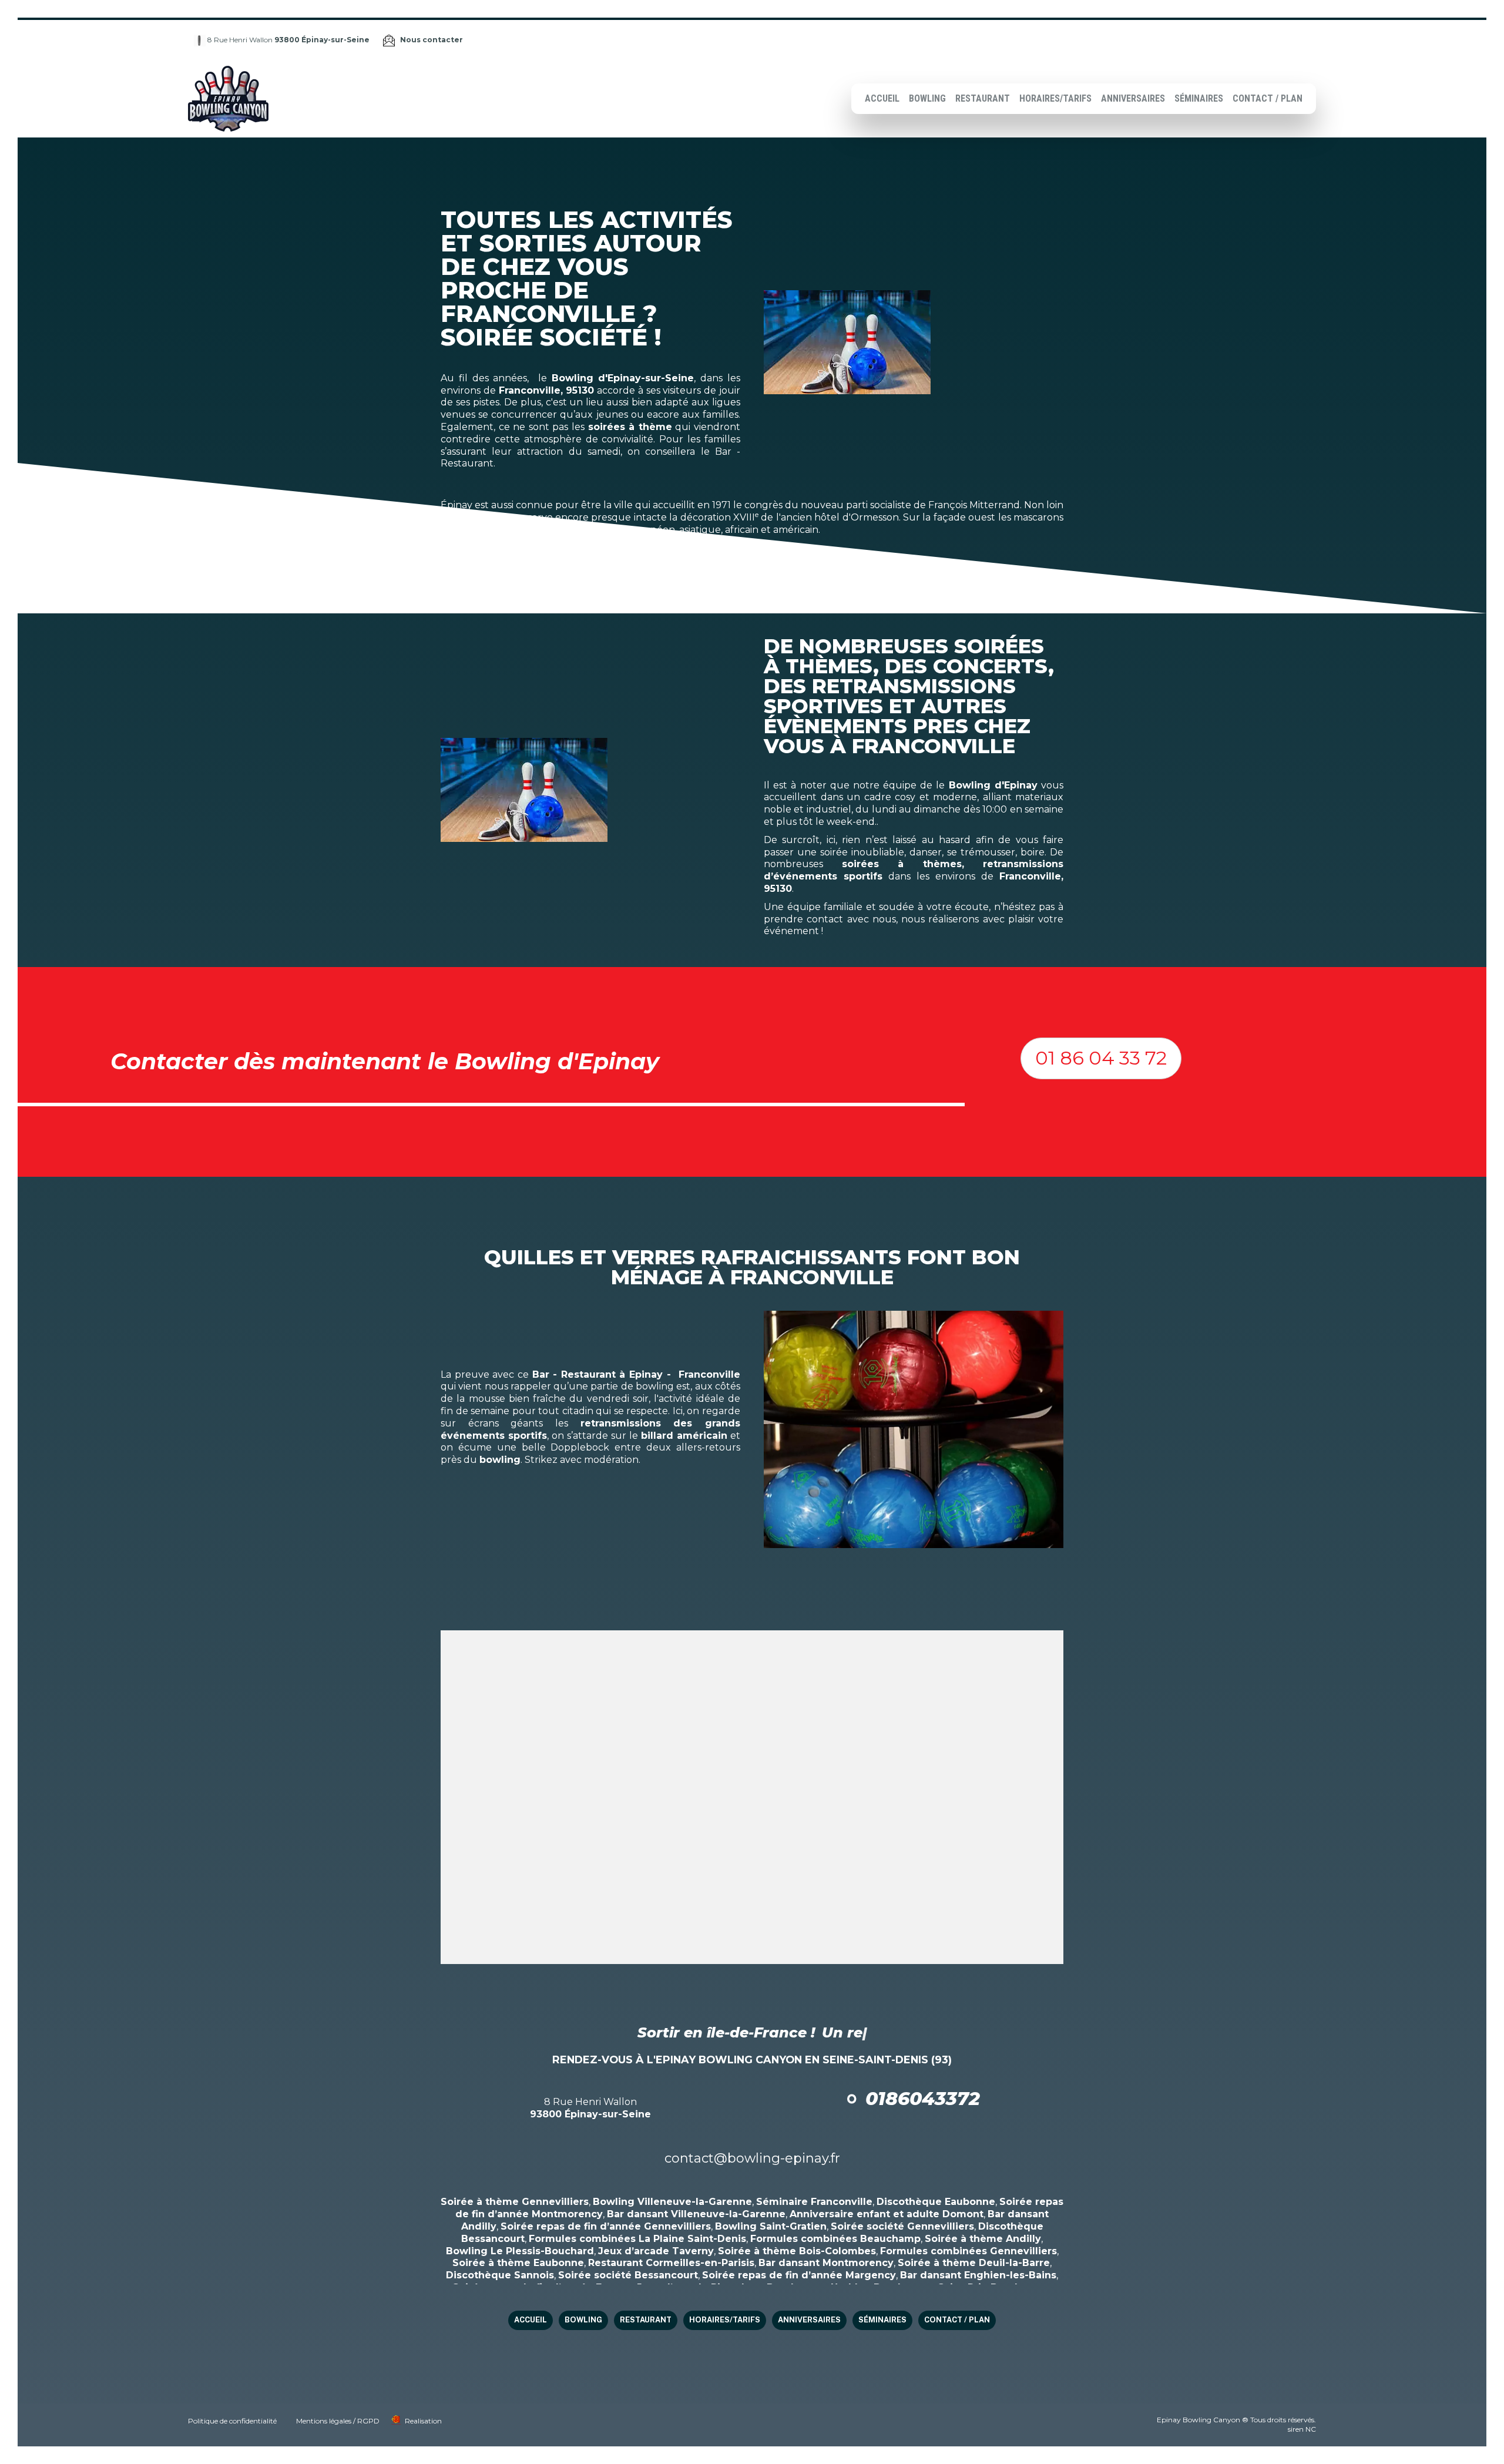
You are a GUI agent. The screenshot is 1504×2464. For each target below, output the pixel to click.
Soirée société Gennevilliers (902, 2226)
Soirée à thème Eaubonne (518, 2263)
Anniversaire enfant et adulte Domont (887, 2214)
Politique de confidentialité (232, 2421)
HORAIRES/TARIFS (1055, 98)
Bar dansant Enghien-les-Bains (978, 2275)
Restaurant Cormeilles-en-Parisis (671, 2263)
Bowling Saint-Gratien (771, 2226)
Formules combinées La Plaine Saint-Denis (637, 2239)
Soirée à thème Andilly (983, 2239)
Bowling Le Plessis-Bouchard (520, 2251)
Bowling (927, 98)
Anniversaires (1133, 98)
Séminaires (1199, 98)
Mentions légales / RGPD (338, 2421)
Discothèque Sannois (500, 2275)
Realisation (423, 2421)
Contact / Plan (1268, 98)
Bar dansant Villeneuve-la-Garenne (696, 2214)
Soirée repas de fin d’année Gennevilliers (606, 2226)
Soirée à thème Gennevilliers (515, 2202)
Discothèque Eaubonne (936, 2202)
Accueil (882, 98)
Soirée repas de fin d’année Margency (799, 2275)
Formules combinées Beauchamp (835, 2239)
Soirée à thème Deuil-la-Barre (974, 2263)
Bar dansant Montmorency (826, 2263)
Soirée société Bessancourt (628, 2275)
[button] (1101, 1058)
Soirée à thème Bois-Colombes (797, 2251)
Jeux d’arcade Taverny (656, 2251)
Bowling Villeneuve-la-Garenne (672, 2202)
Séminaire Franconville (814, 2202)
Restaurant (983, 98)
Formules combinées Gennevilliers (968, 2251)
